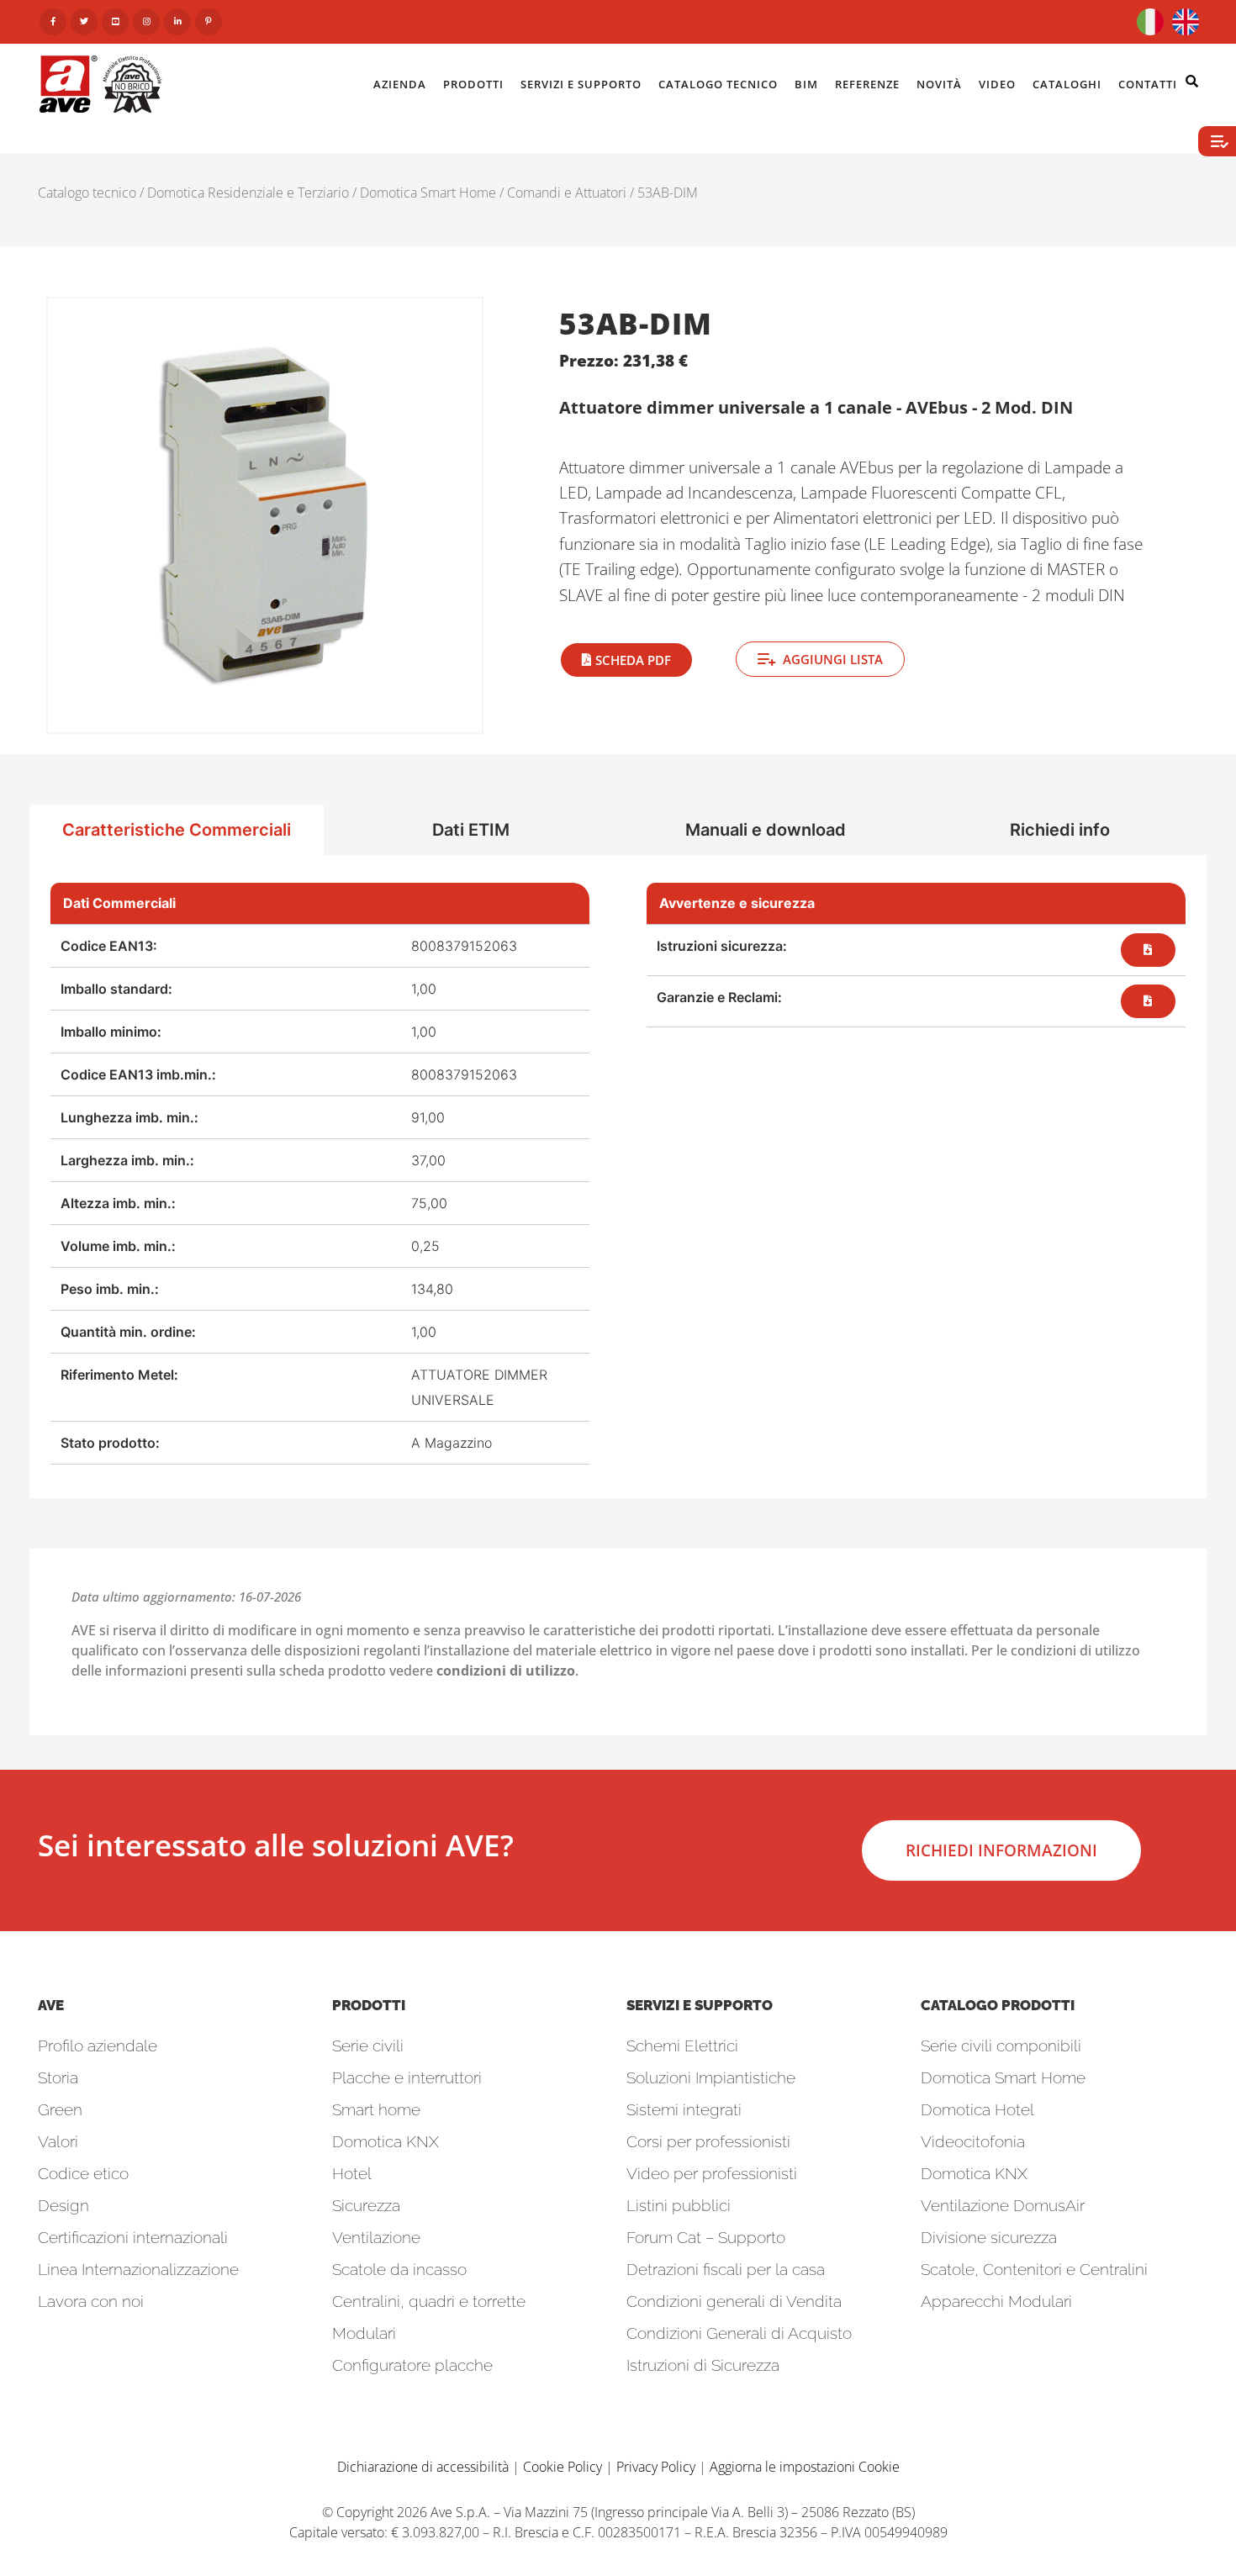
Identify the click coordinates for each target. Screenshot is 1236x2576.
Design (63, 2205)
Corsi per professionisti (708, 2141)
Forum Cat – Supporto (706, 2237)
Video (997, 84)
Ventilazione (376, 2237)
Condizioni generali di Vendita (734, 2301)
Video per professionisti (712, 2173)
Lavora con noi (91, 2301)
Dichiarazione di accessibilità (423, 2467)
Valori (58, 2141)
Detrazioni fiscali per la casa (726, 2269)
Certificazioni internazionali (133, 2237)
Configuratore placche (412, 2365)
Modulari (364, 2333)
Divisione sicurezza (989, 2237)
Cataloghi (1067, 84)
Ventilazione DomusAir (1003, 2205)
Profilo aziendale (98, 2045)
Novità (939, 84)
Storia (58, 2077)
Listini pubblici (679, 2205)
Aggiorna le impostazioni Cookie (805, 2467)
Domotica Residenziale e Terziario (248, 193)
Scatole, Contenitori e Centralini (1034, 2269)
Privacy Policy (656, 2467)
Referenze (867, 84)
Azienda (400, 84)
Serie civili (368, 2045)
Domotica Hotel (977, 2109)
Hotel (352, 2173)
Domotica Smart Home (428, 193)
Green (60, 2109)
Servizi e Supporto (581, 84)
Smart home (376, 2109)
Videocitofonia (973, 2141)
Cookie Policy (563, 2467)
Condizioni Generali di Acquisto (739, 2333)
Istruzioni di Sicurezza (703, 2365)
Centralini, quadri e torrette (429, 2301)
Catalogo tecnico (87, 193)
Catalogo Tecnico (718, 84)
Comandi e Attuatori (567, 193)
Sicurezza (366, 2205)
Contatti (1148, 84)
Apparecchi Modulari (996, 2301)
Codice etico (83, 2173)
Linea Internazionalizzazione (138, 2269)
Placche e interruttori (407, 2077)
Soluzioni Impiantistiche (711, 2077)
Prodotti (473, 84)
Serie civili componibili (1001, 2045)
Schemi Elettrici (682, 2045)
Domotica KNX (386, 2141)
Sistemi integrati (684, 2109)
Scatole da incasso (399, 2269)
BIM (806, 84)
